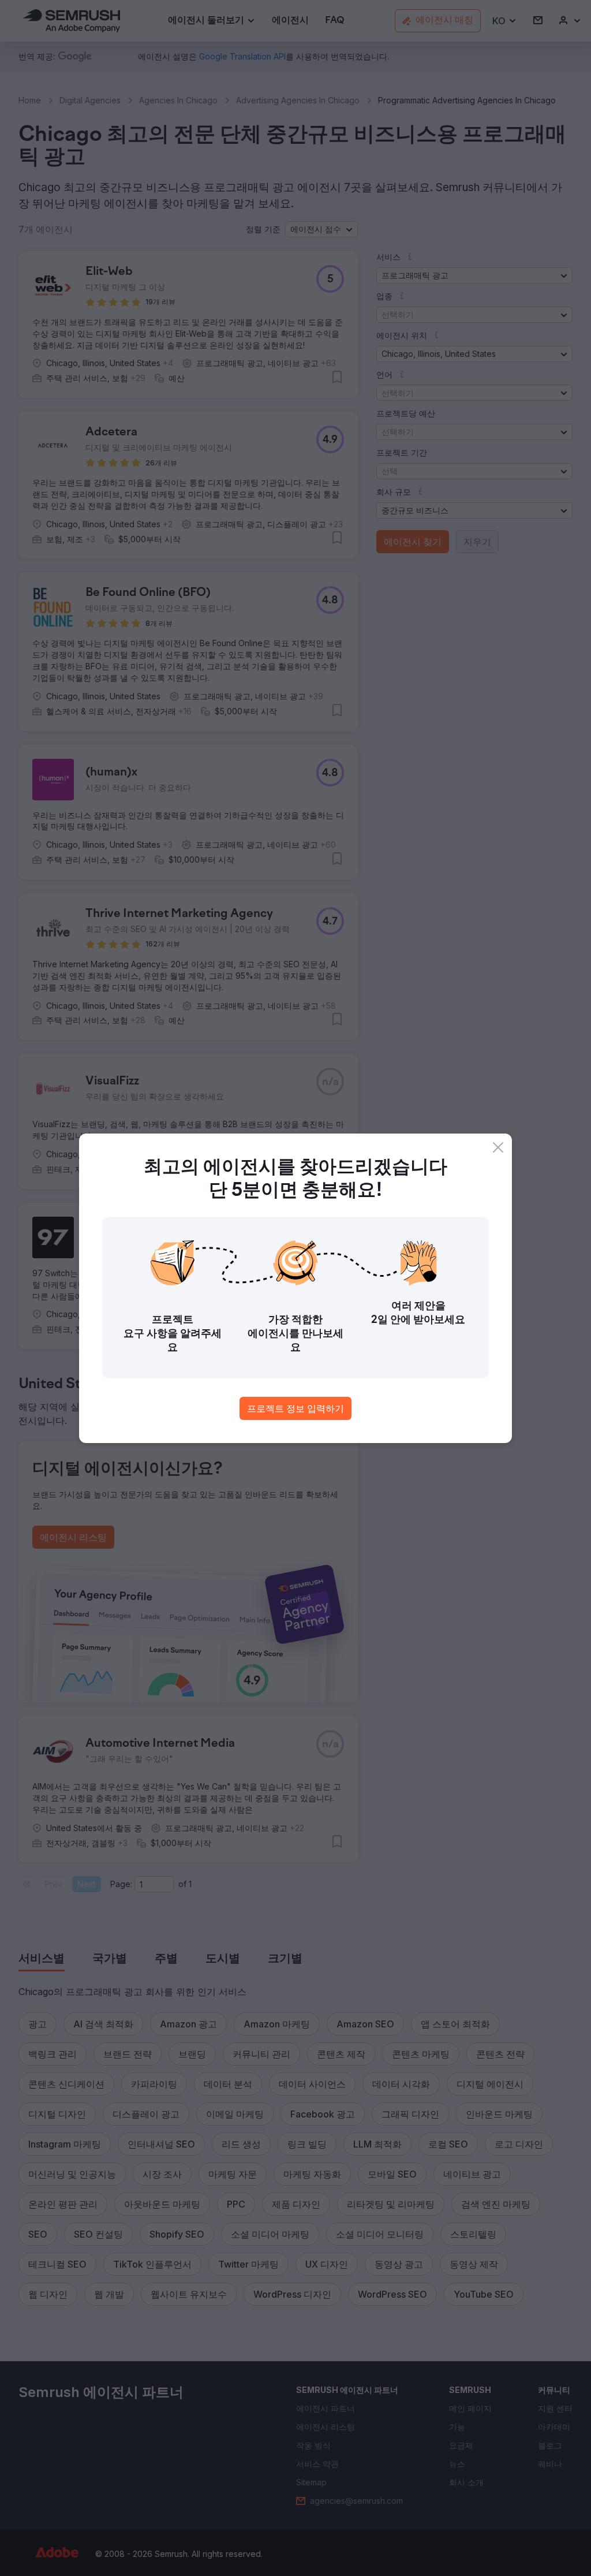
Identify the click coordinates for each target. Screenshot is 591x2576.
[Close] (498, 1147)
